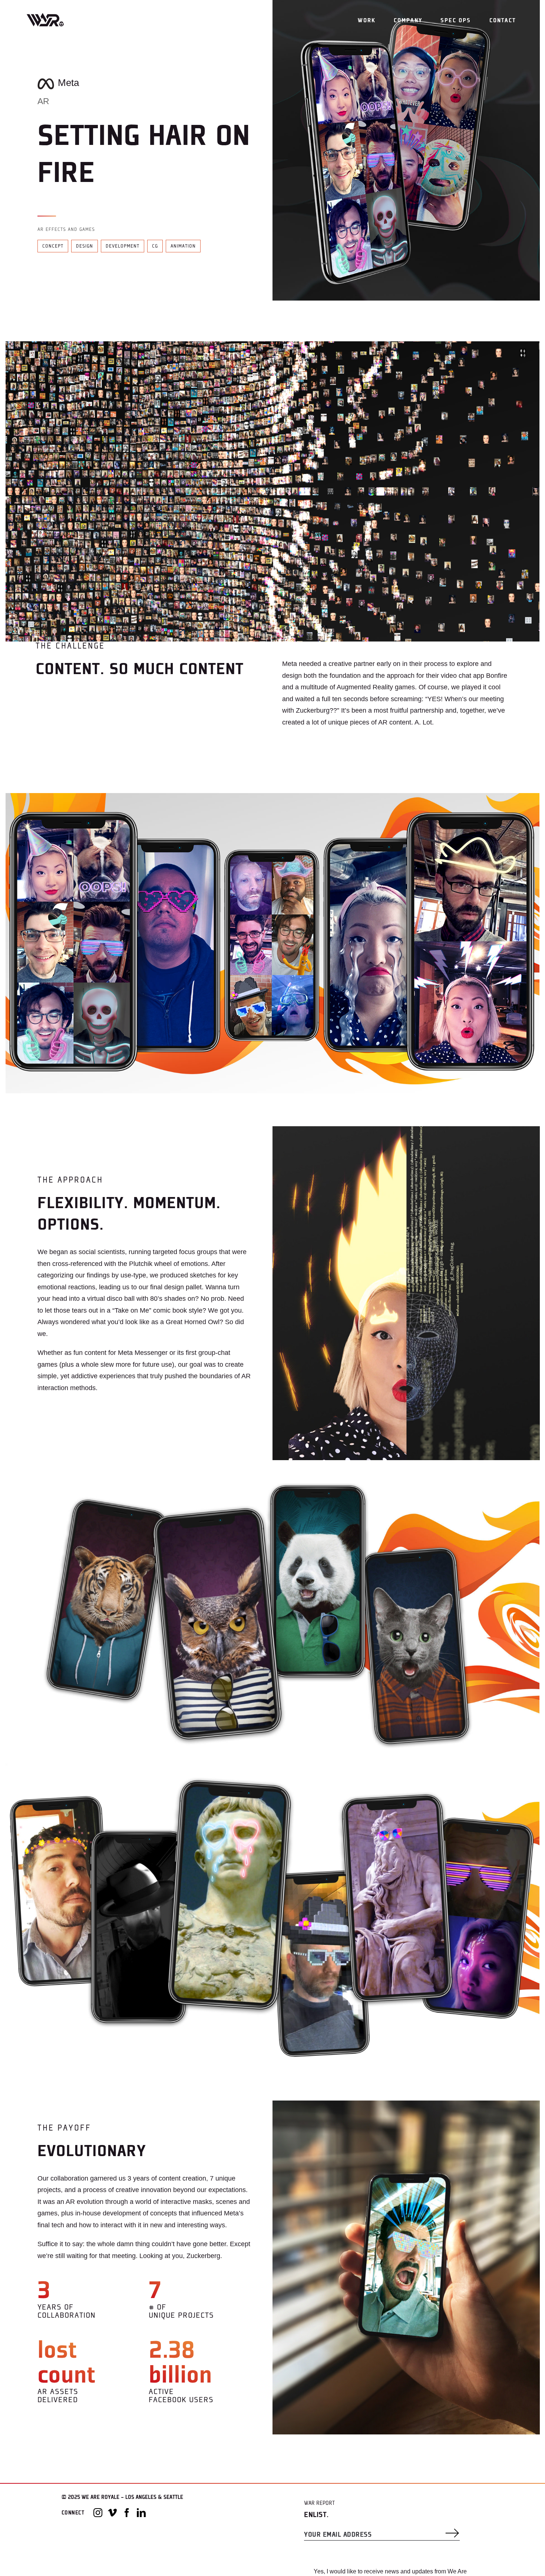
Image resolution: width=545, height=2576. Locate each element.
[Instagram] (98, 2513)
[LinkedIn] (141, 2513)
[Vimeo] (112, 2513)
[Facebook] (127, 2513)
